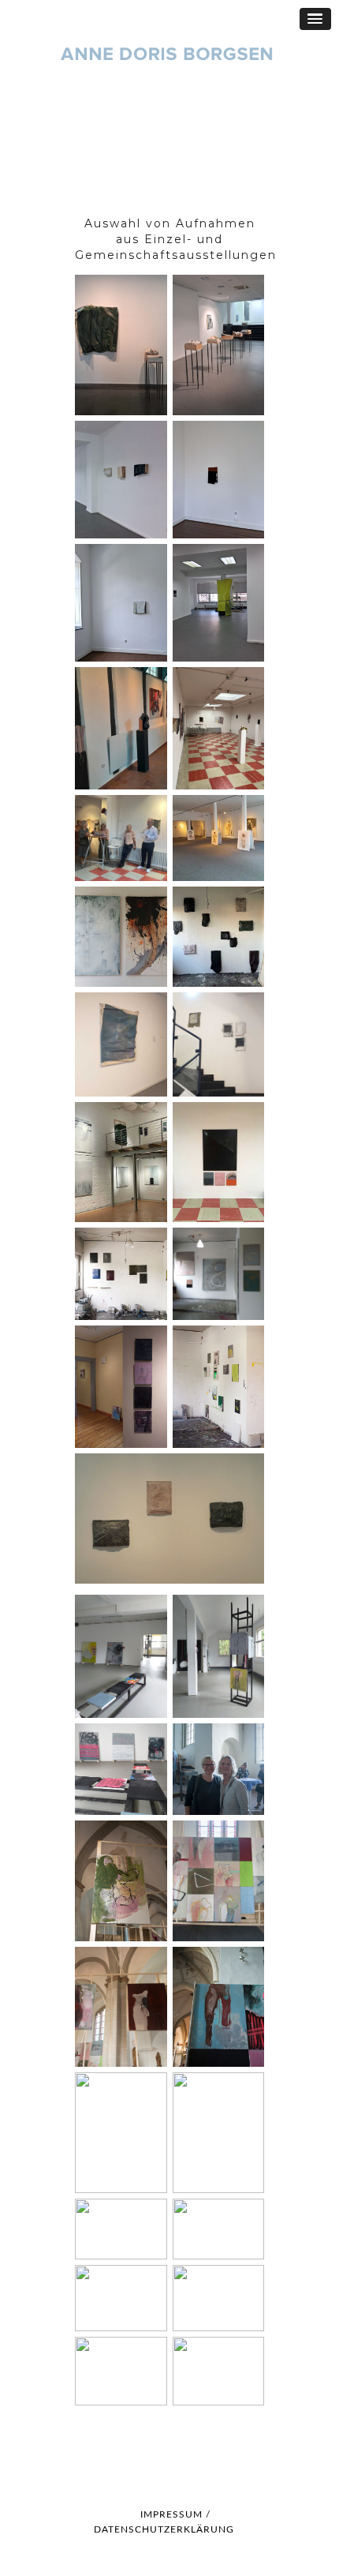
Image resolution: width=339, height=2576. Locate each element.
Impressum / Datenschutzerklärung (164, 2522)
